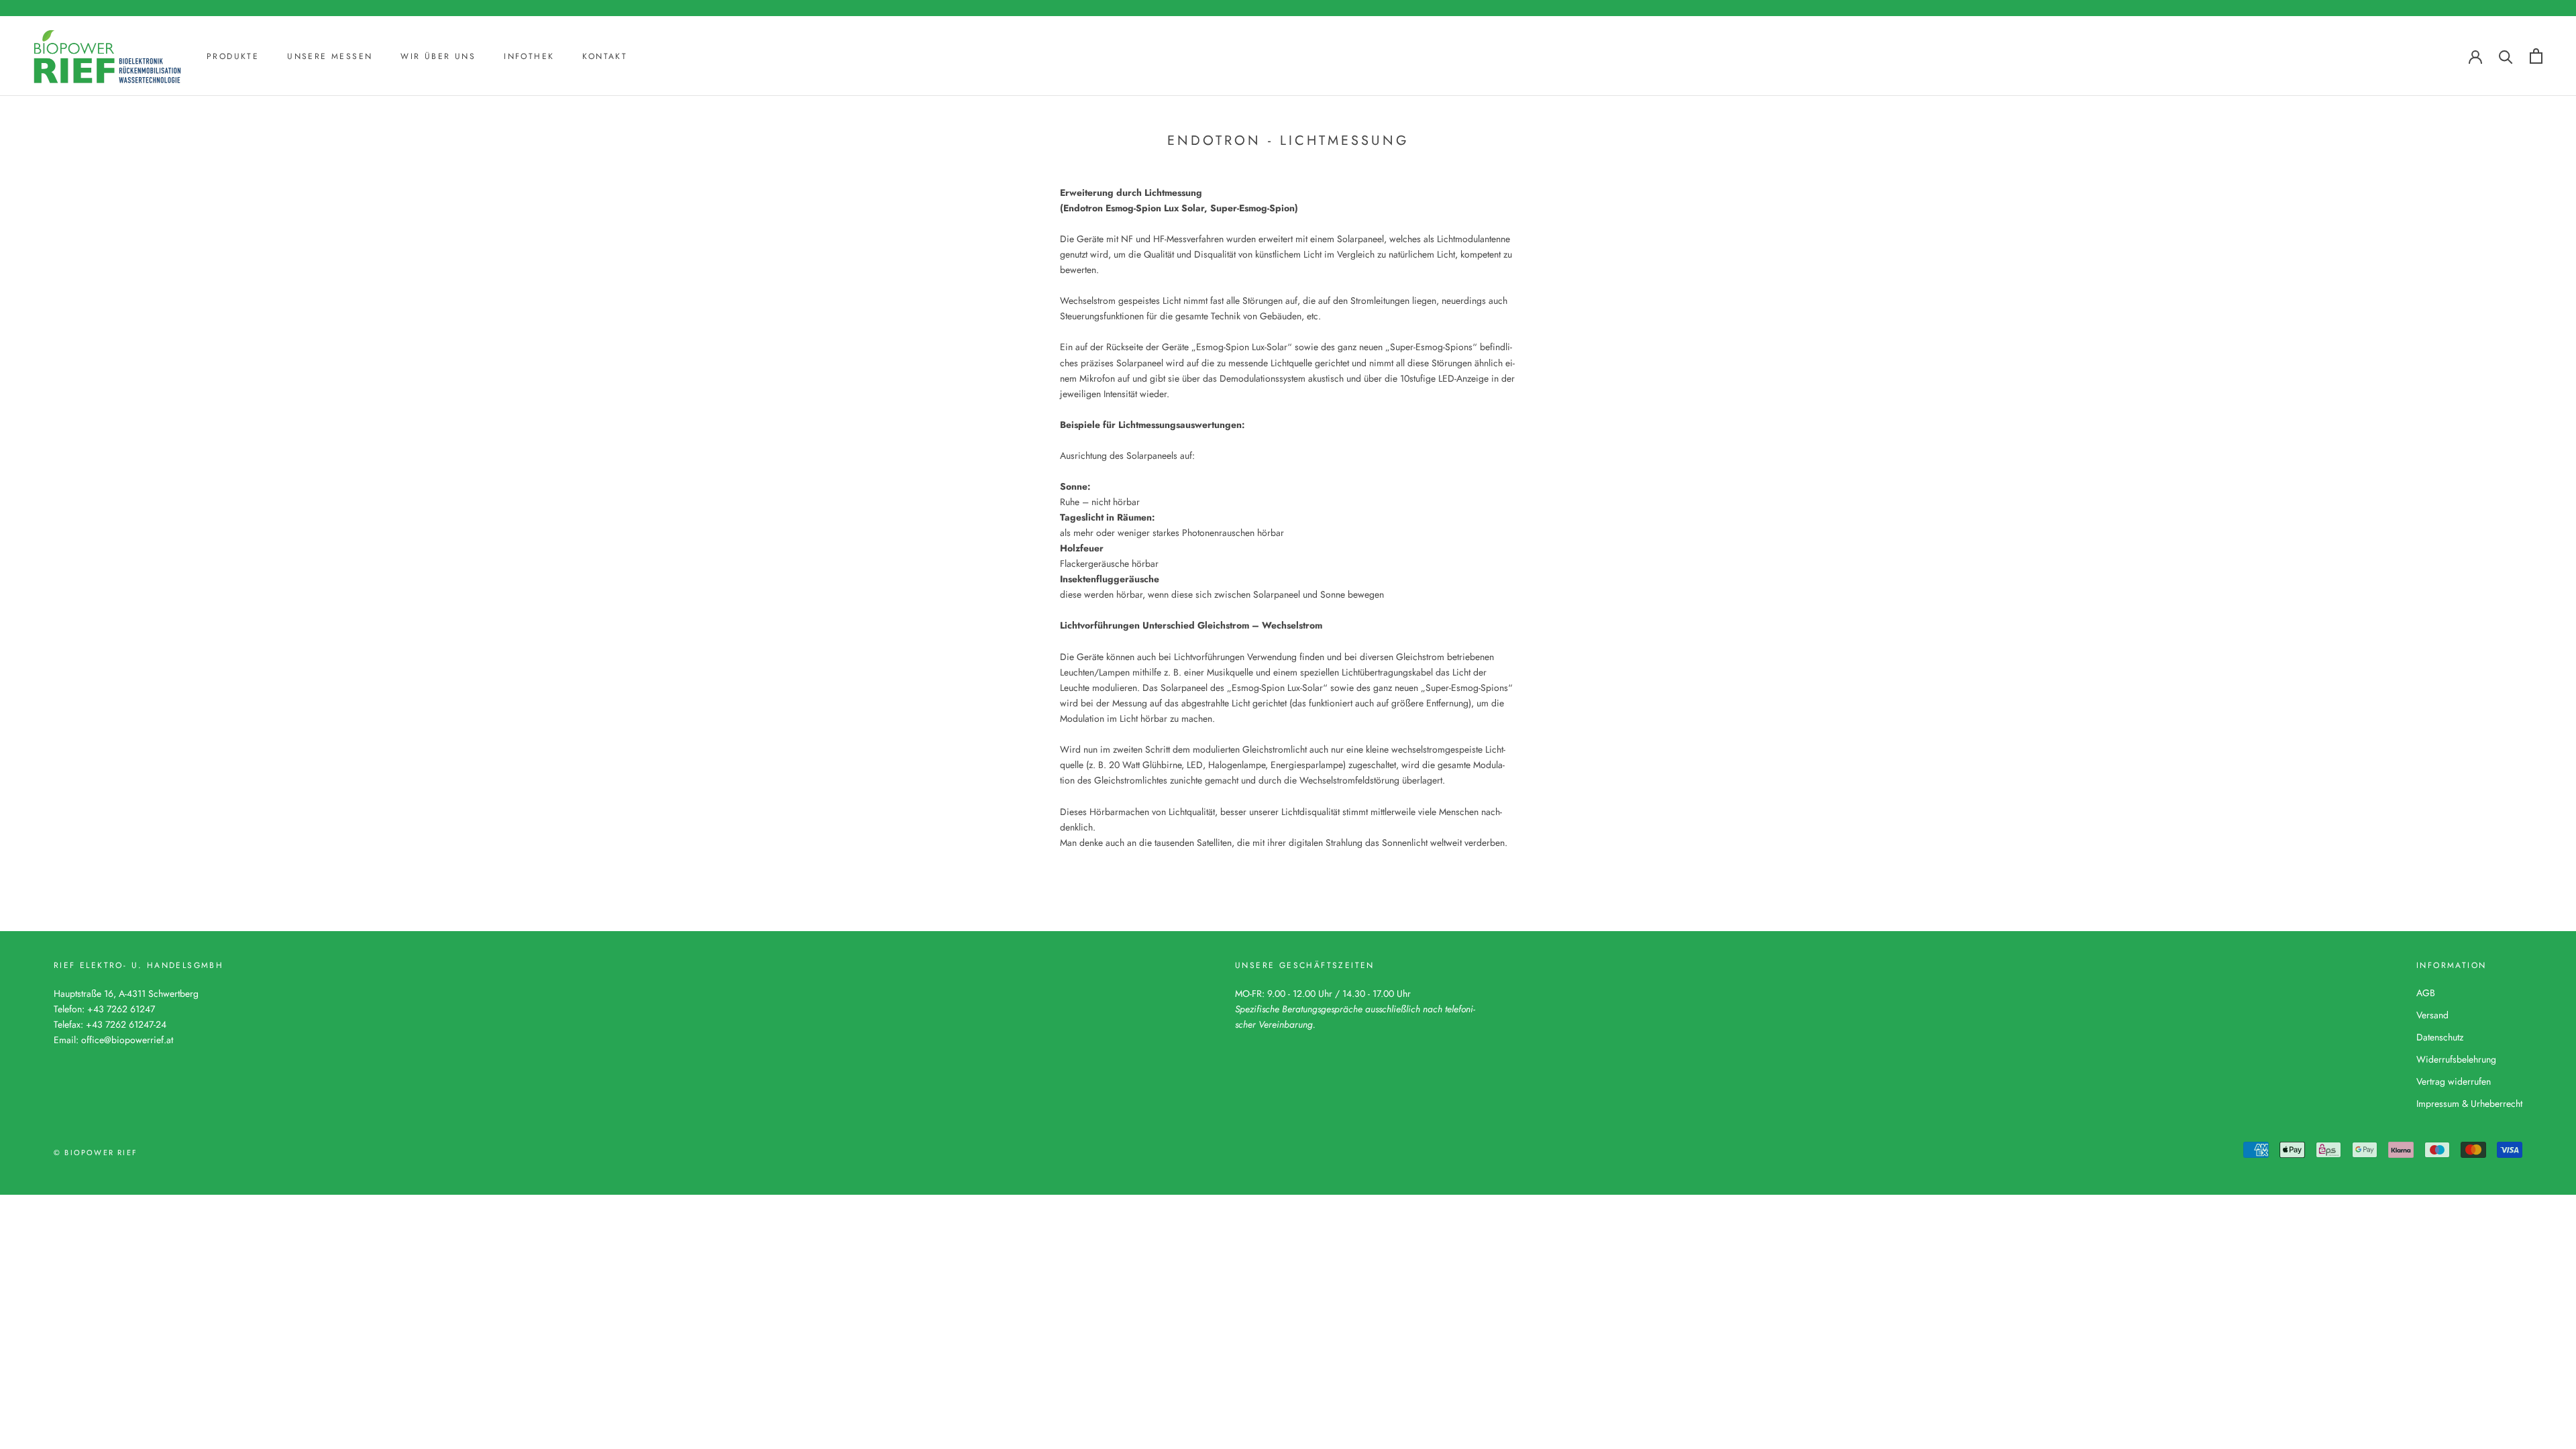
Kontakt (605, 56)
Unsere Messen (330, 56)
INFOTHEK (529, 56)
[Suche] (2506, 56)
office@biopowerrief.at (127, 1040)
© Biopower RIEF (96, 1152)
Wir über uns (438, 56)
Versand (2432, 1015)
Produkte (233, 56)
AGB (2426, 993)
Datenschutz (2440, 1037)
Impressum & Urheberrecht (2469, 1104)
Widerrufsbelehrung (2456, 1059)
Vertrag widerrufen (2454, 1081)
